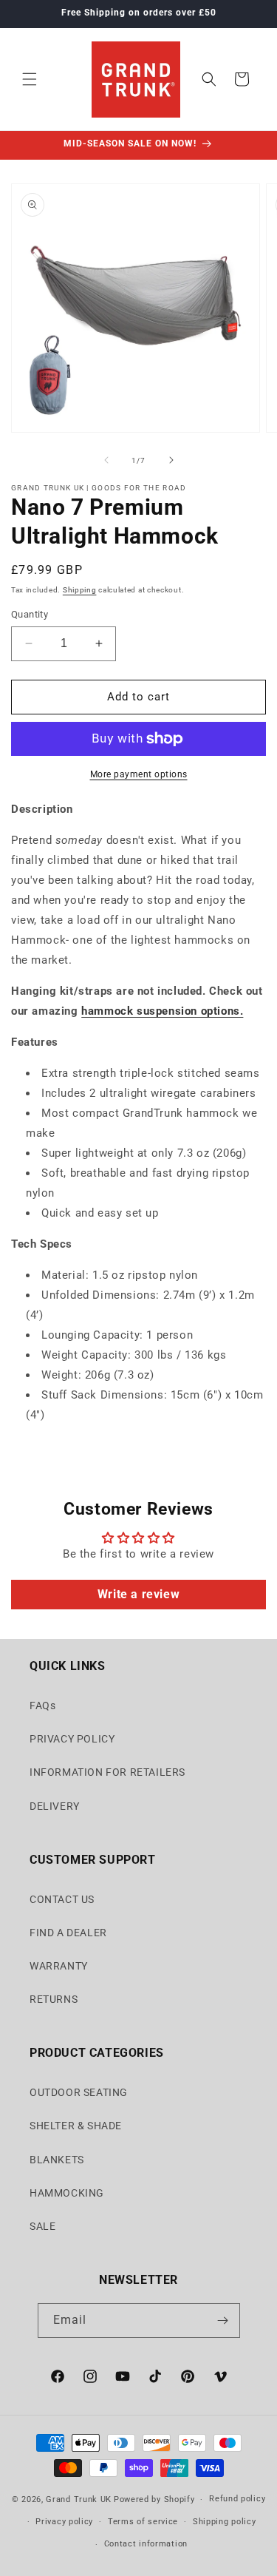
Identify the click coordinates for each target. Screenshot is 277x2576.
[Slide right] (171, 460)
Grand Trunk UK (79, 2499)
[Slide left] (106, 460)
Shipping (80, 590)
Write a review (138, 1594)
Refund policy (237, 2499)
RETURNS (54, 1999)
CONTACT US (62, 1899)
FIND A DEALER (68, 1933)
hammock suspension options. (162, 1011)
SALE (42, 2226)
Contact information (146, 2544)
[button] (30, 79)
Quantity (30, 614)
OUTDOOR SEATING (79, 2092)
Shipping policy (225, 2522)
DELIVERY (55, 1806)
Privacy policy (64, 2522)
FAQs (42, 1705)
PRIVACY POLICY (72, 1739)
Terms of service (143, 2522)
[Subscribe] (223, 2320)
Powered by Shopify (154, 2499)
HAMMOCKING (67, 2193)
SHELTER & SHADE (76, 2126)
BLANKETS (57, 2160)
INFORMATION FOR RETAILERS (107, 1772)
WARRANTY (59, 1966)
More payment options (139, 774)
